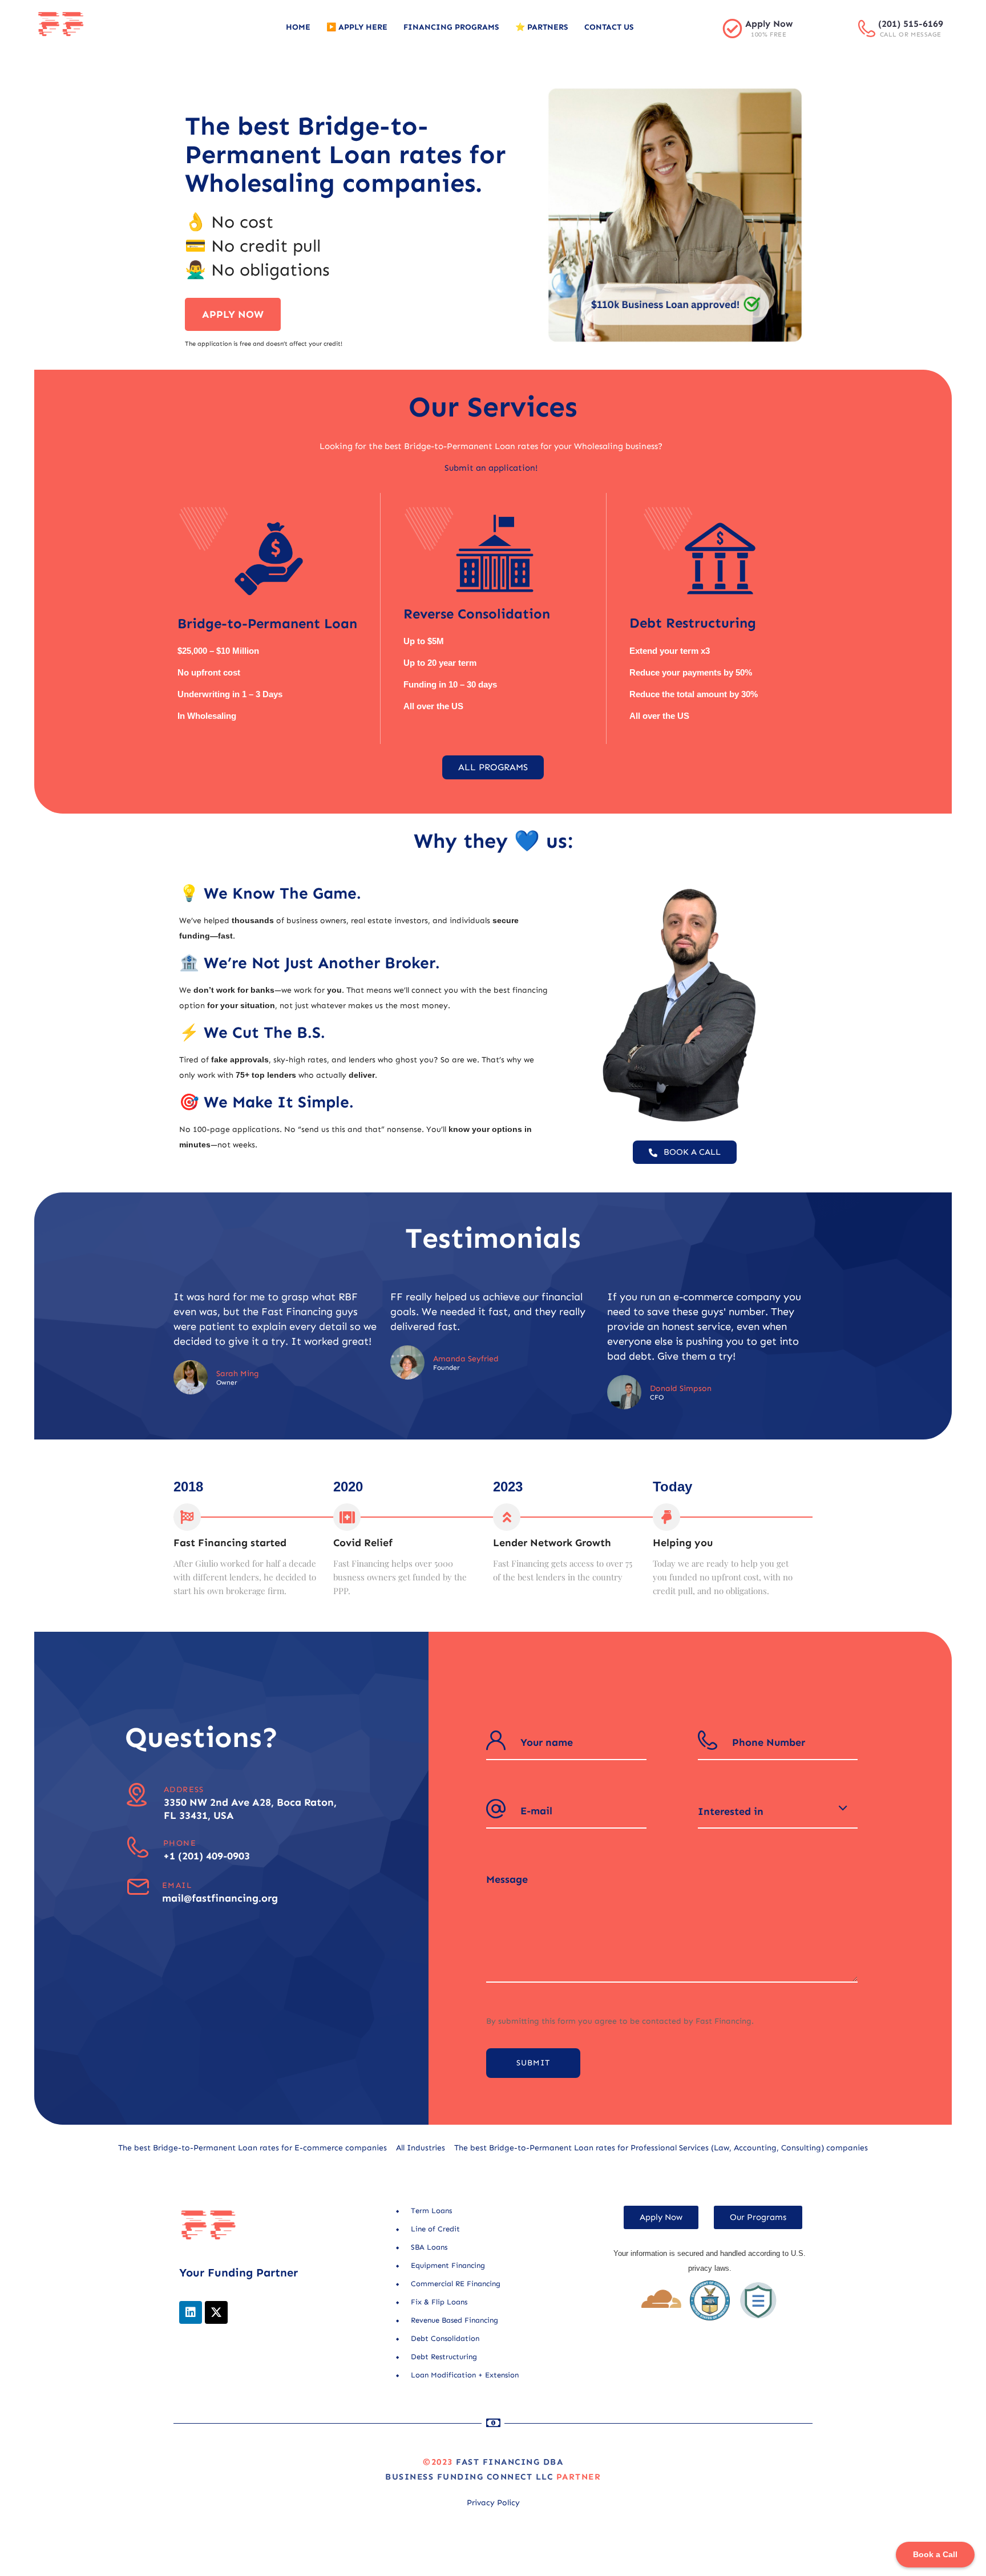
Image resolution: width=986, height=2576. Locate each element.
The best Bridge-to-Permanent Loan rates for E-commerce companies (252, 2148)
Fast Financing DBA (510, 2462)
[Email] (138, 1887)
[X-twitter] (216, 2312)
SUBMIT (533, 2063)
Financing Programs (451, 27)
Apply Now (769, 24)
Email (177, 1885)
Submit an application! (491, 468)
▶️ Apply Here (357, 27)
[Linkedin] (191, 2312)
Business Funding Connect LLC (469, 2477)
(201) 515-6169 (911, 24)
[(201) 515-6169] (867, 29)
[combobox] (778, 1811)
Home (298, 27)
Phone (180, 1843)
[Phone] (138, 1847)
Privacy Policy (493, 2503)
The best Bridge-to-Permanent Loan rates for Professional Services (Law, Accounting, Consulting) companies (661, 2148)
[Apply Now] (732, 28)
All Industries (421, 2148)
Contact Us (609, 27)
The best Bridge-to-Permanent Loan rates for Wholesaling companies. (345, 155)
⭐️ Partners (542, 27)
